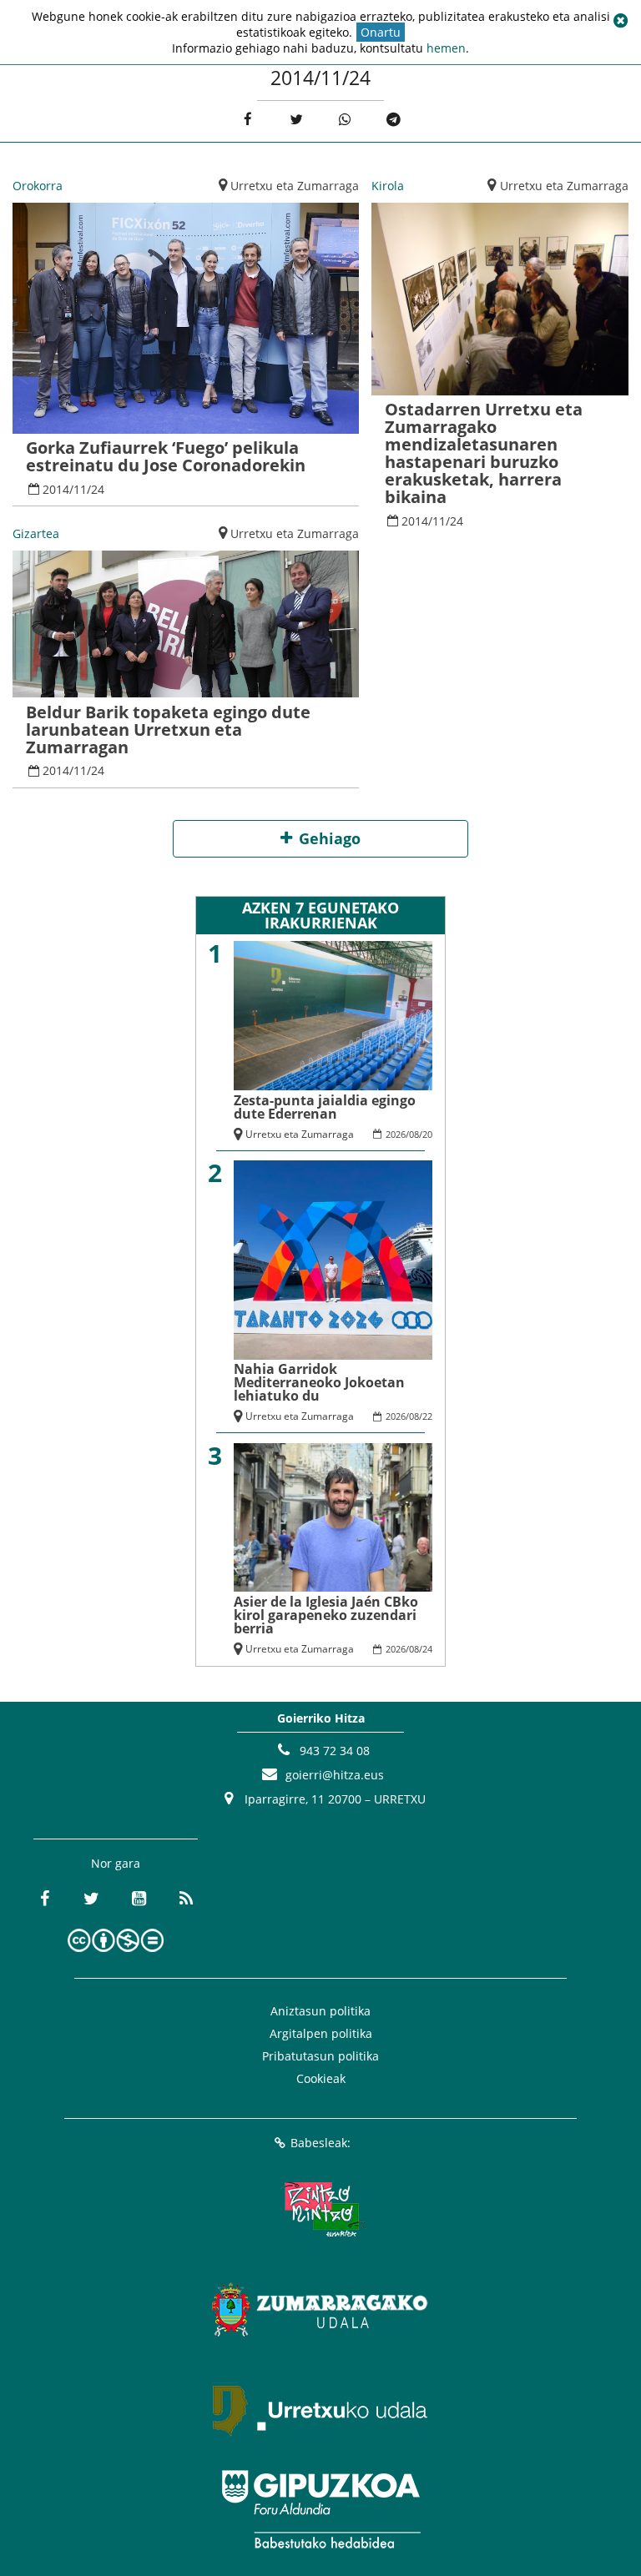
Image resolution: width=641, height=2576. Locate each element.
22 (427, 1416)
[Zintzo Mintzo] (321, 2209)
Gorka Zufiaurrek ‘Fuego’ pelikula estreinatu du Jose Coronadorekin (166, 456)
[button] (620, 21)
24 (98, 489)
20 (427, 1134)
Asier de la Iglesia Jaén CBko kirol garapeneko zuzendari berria (326, 1615)
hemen (446, 48)
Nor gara (116, 1863)
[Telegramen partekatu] (394, 120)
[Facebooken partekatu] (247, 120)
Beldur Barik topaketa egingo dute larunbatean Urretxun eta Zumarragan (168, 730)
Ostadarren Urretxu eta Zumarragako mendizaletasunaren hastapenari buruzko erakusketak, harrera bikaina (484, 453)
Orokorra (38, 186)
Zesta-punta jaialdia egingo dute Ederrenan (325, 1107)
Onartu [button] (381, 32)
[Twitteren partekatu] (296, 120)
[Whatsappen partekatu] (345, 120)
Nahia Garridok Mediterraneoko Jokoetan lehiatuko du (319, 1382)
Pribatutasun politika (320, 2056)
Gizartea (36, 533)
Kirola (388, 186)
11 (80, 489)
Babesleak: (320, 2143)
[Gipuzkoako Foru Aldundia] (320, 2509)
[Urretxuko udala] (320, 2409)
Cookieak (321, 2078)
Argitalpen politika (321, 2033)
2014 (56, 489)
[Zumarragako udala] (320, 2309)
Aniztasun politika (320, 2011)
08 (414, 1134)
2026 (396, 1134)
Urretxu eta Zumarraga (295, 186)
